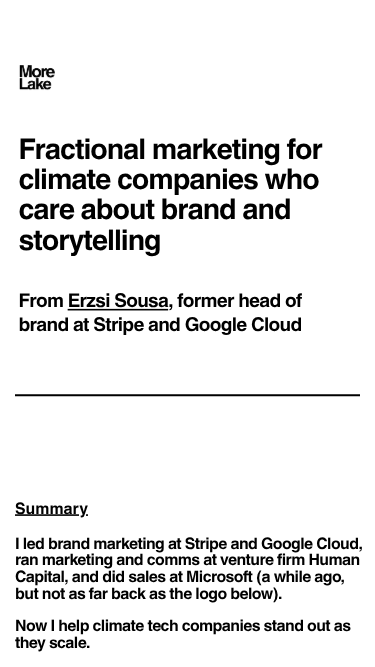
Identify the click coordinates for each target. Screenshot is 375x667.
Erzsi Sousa (118, 299)
